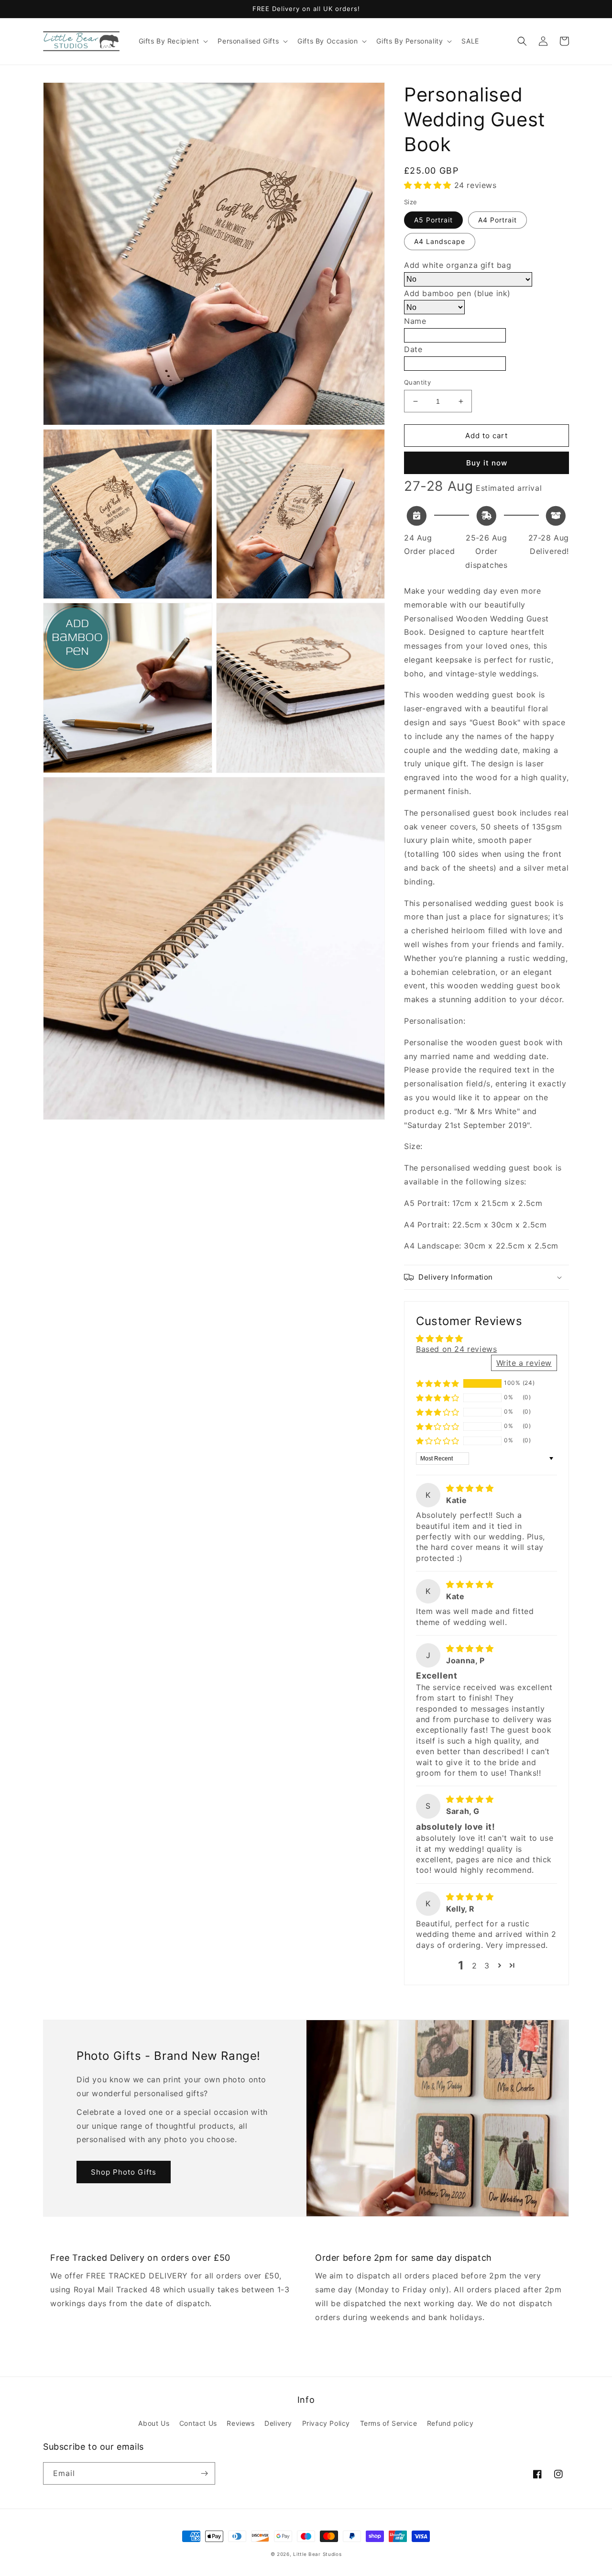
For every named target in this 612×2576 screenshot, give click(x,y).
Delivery (278, 2423)
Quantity (417, 382)
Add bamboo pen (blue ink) (457, 293)
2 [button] (475, 1966)
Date (413, 349)
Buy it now (487, 463)
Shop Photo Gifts (124, 2172)
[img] (470, 1488)
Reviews (240, 2423)
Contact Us (198, 2423)
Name (415, 321)
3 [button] (487, 1966)
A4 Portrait (497, 220)
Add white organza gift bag (458, 265)
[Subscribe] (204, 2473)
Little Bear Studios (317, 2554)
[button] (173, 41)
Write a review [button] (524, 1363)
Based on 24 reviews (456, 1349)
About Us (154, 2423)
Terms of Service (389, 2423)
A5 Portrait (433, 220)
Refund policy (450, 2423)
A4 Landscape (440, 241)
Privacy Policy (326, 2423)
